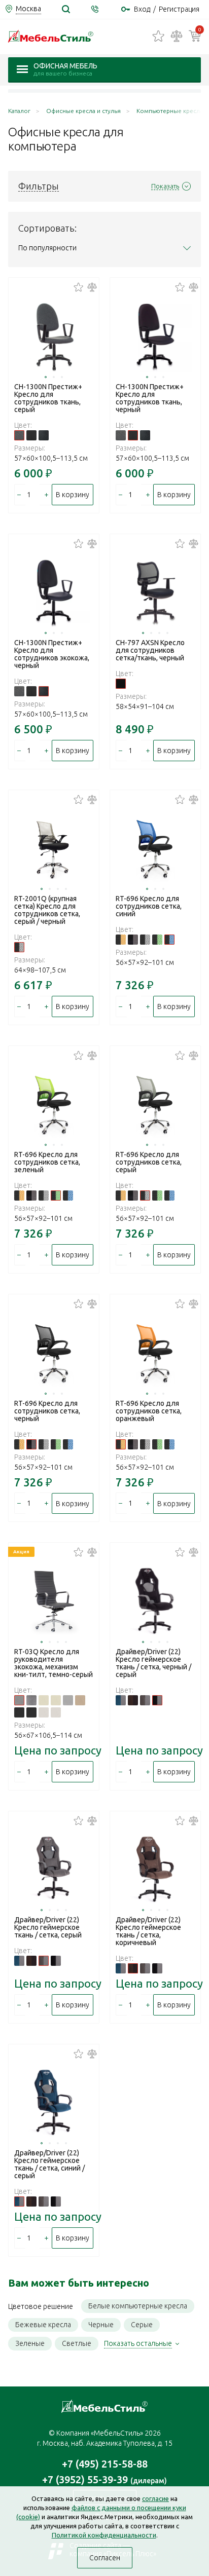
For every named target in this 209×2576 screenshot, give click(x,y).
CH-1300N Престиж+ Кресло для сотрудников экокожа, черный (52, 654)
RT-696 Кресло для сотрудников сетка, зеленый (47, 1162)
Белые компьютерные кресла (138, 2306)
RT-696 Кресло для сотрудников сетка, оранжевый (149, 1411)
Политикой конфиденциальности (104, 2535)
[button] (46, 377)
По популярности (47, 248)
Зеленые (30, 2343)
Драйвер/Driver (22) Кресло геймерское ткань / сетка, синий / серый (49, 2164)
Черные (101, 2325)
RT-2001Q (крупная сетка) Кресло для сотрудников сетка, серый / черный (47, 910)
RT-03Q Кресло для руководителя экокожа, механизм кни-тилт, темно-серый (54, 1663)
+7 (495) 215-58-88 (105, 2464)
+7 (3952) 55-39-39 (104, 2479)
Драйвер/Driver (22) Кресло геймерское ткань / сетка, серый (48, 1927)
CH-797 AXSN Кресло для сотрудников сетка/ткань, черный (150, 650)
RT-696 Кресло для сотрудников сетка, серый (149, 1162)
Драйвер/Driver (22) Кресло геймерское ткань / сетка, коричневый (148, 1931)
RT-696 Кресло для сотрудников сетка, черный (47, 1411)
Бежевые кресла (43, 2325)
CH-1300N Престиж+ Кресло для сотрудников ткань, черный (150, 398)
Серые (142, 2325)
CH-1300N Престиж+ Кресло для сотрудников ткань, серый (48, 398)
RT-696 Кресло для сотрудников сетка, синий (149, 906)
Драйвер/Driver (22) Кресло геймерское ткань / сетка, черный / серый (153, 1663)
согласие (155, 2498)
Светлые (77, 2343)
